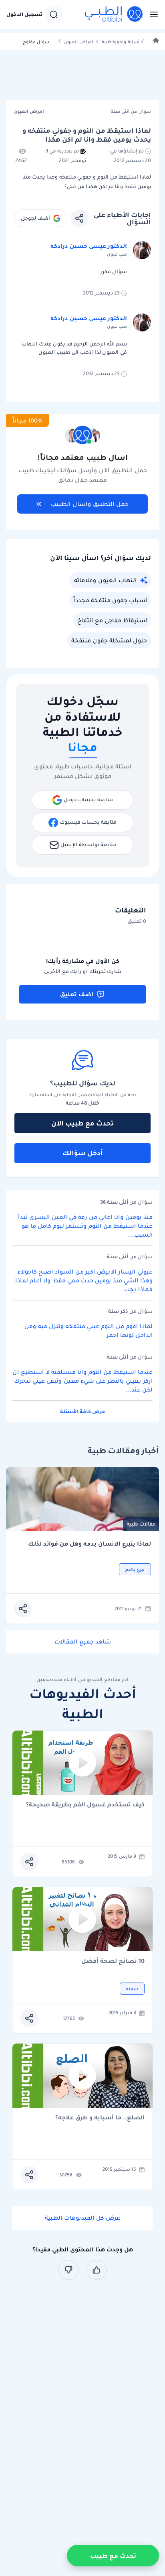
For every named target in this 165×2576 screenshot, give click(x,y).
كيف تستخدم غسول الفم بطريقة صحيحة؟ (85, 1805)
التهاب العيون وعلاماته (105, 580)
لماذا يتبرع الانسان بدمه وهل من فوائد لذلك (90, 1544)
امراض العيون (78, 42)
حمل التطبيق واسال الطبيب (90, 504)
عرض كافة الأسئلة (83, 1411)
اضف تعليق (77, 994)
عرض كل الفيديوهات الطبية (82, 2218)
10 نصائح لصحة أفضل (113, 1961)
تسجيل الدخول (24, 14)
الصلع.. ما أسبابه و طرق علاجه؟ (100, 2118)
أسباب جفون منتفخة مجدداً (110, 600)
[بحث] (54, 14)
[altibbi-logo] (114, 14)
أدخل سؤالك (83, 1153)
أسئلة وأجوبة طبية (121, 42)
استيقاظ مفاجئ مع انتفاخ (112, 620)
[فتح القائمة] (151, 14)
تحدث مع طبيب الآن (82, 1123)
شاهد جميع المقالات (83, 1641)
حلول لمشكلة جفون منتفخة (109, 640)
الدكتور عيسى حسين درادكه (89, 246)
